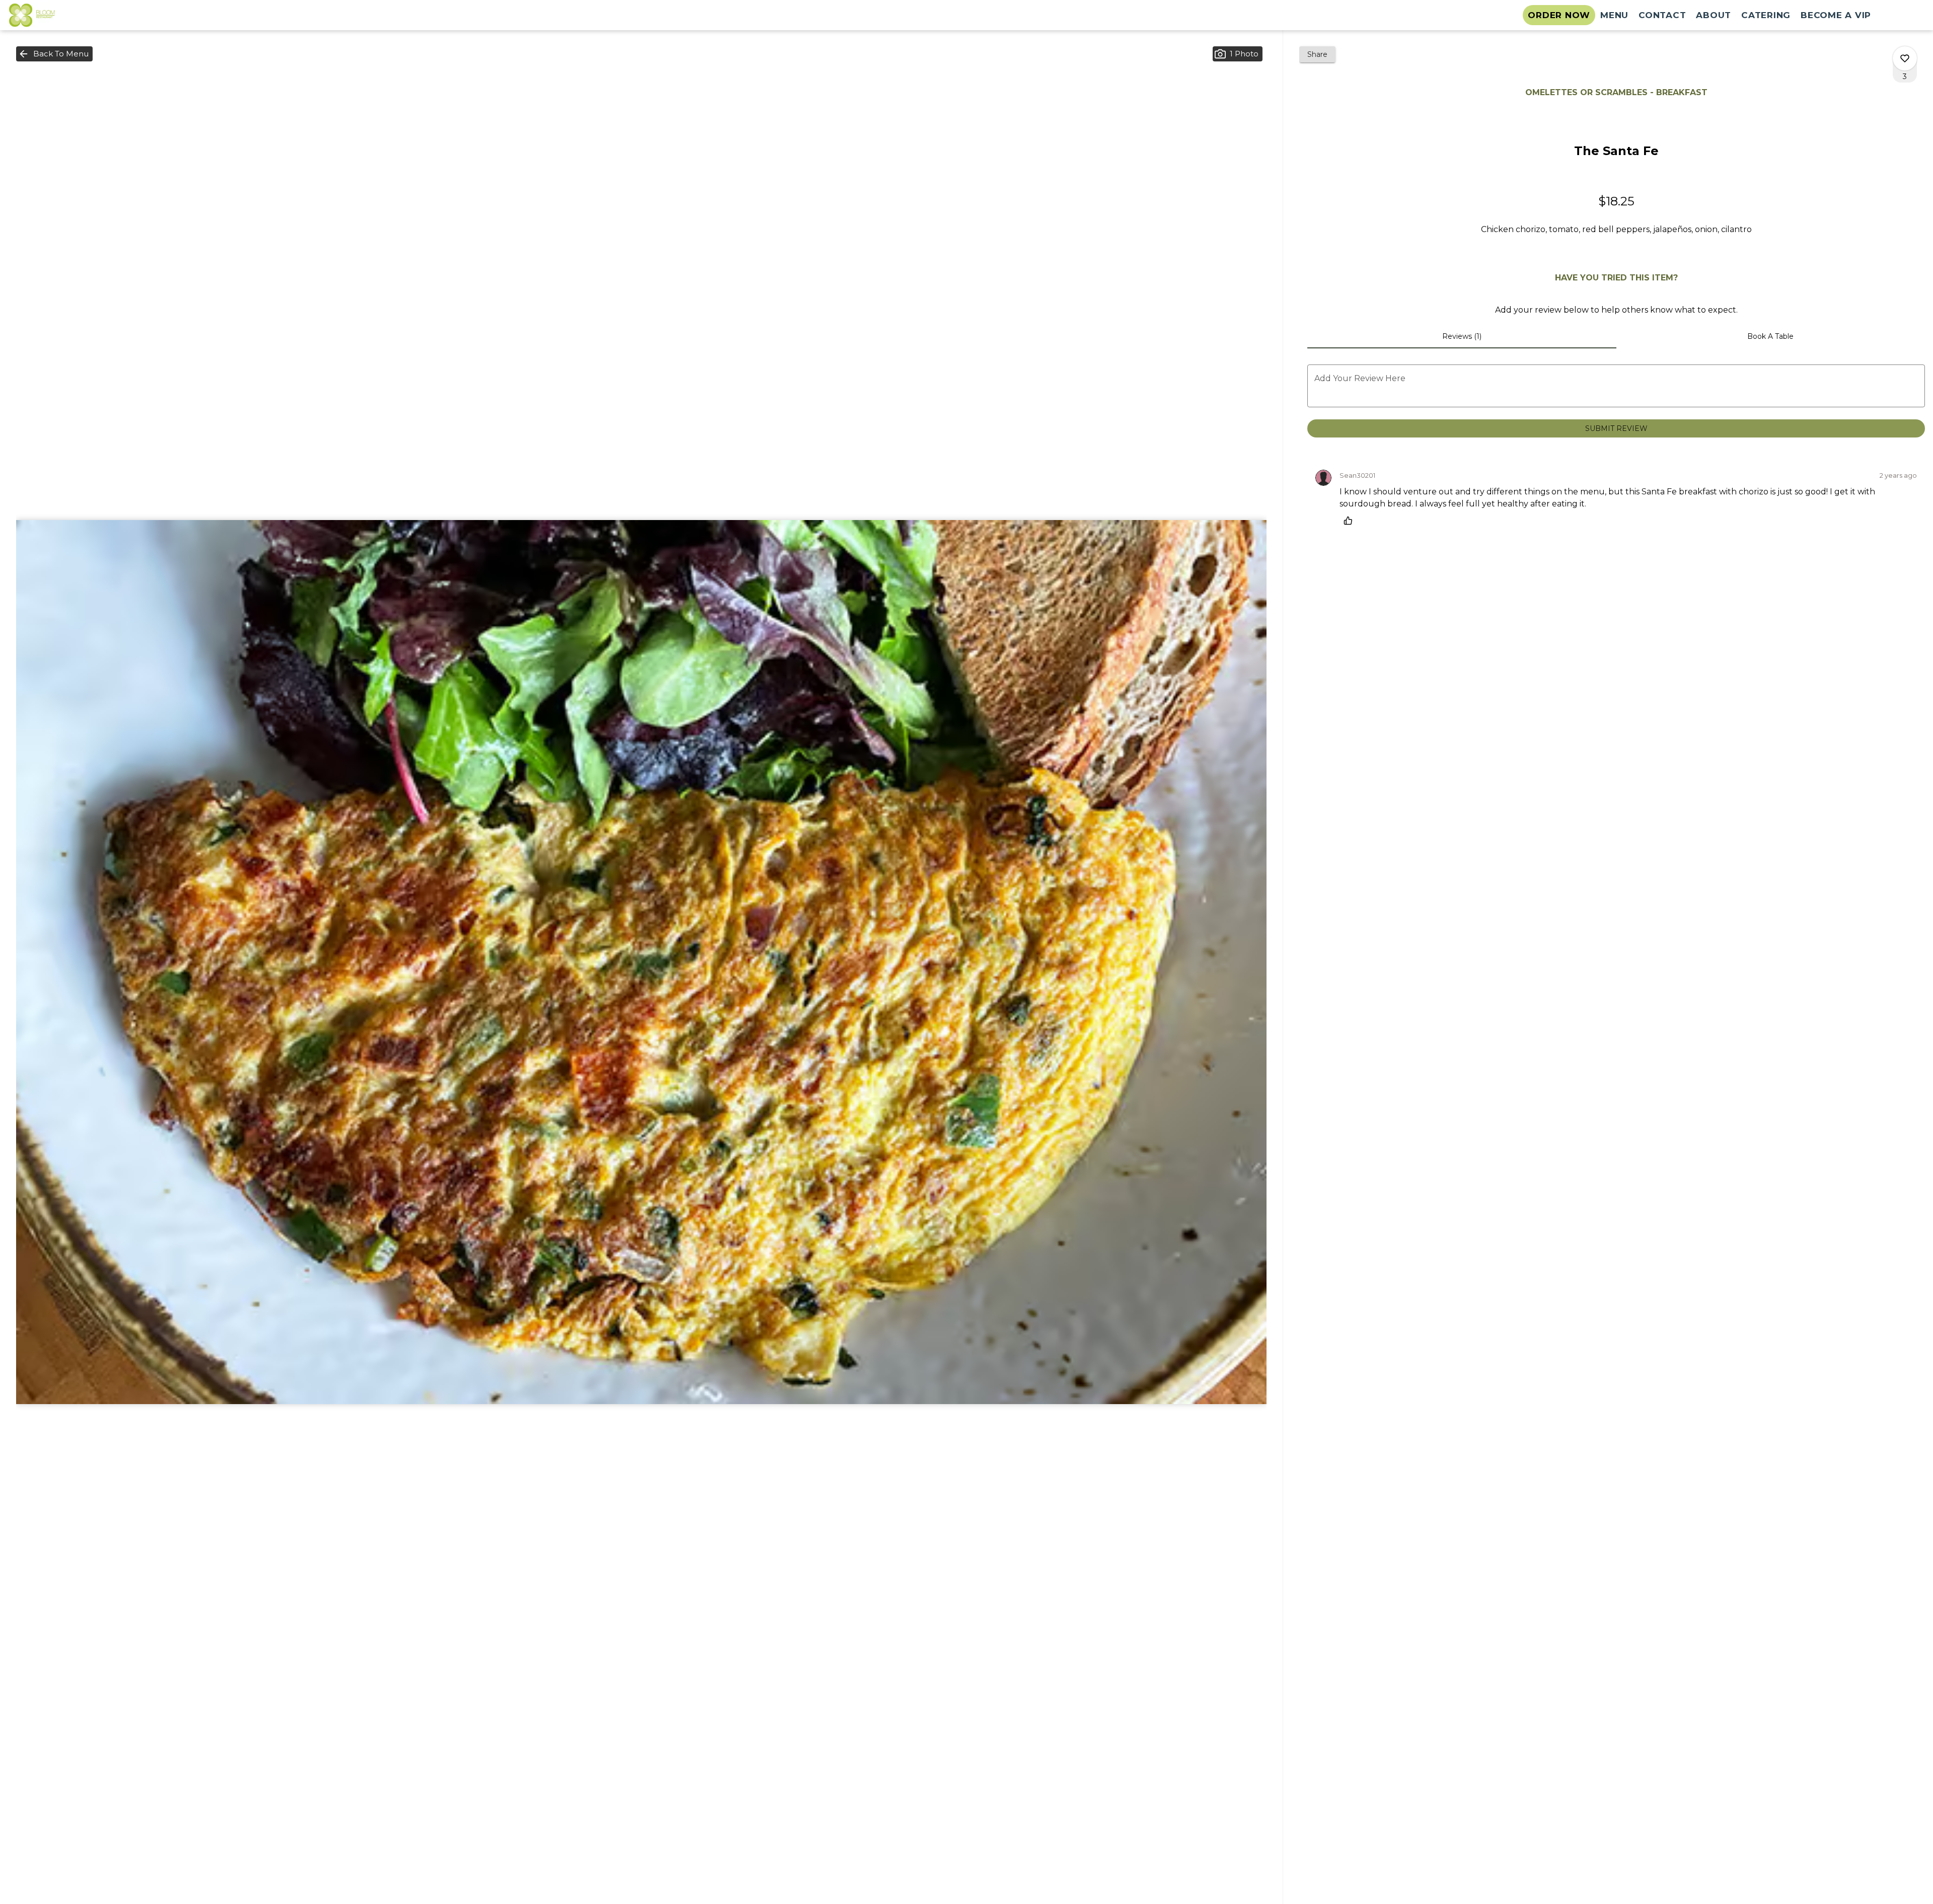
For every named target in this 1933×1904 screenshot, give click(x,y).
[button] (54, 54)
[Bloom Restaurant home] (53, 15)
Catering (1766, 15)
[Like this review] (1351, 521)
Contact (1662, 15)
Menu (1614, 15)
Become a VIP (1836, 15)
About (1714, 15)
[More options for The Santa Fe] (1905, 58)
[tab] (1462, 336)
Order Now (1559, 15)
